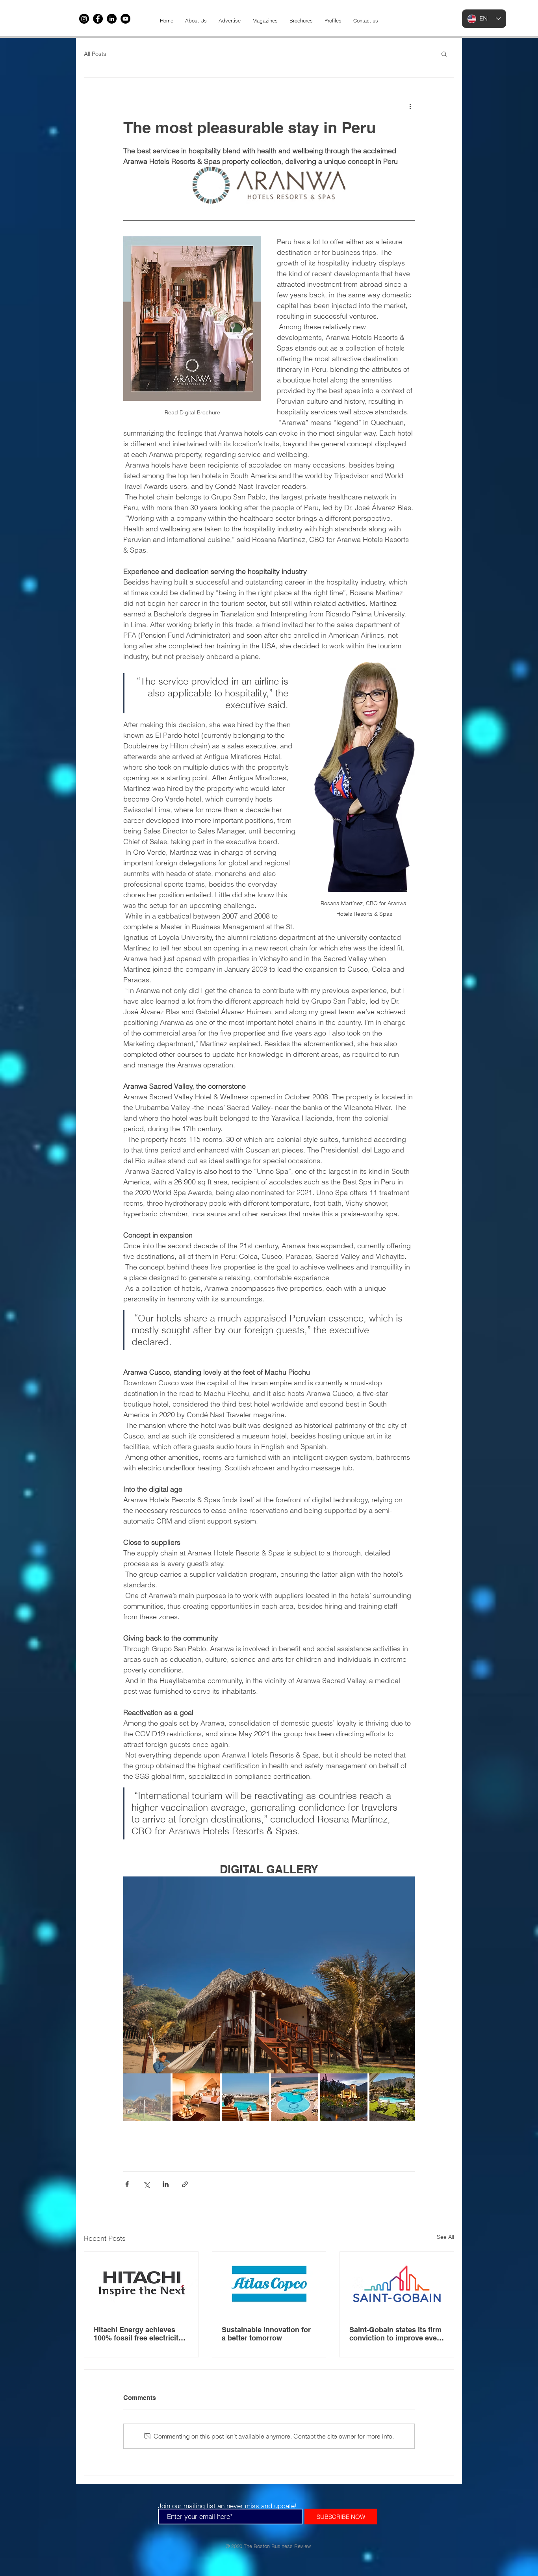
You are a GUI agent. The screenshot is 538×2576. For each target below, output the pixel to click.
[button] (444, 54)
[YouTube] (125, 19)
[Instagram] (84, 19)
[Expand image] (269, 1975)
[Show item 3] (245, 2097)
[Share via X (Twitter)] (146, 2184)
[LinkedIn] (112, 19)
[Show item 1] (147, 2097)
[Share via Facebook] (127, 2184)
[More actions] (410, 106)
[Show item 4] (295, 2097)
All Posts (95, 54)
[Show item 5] (344, 2097)
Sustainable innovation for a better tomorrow (266, 2334)
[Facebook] (98, 19)
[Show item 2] (196, 2097)
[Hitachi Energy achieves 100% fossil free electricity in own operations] (141, 2284)
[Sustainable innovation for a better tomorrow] (269, 2284)
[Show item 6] (393, 2097)
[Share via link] (185, 2184)
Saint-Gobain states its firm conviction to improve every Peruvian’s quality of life (396, 2334)
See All (445, 2237)
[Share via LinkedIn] (166, 2184)
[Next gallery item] (405, 1975)
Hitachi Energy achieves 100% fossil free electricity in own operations (138, 2334)
